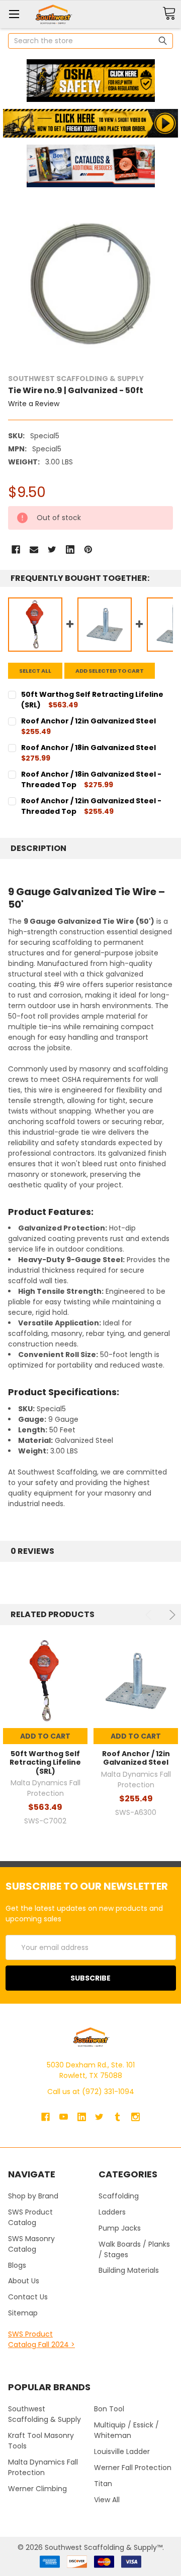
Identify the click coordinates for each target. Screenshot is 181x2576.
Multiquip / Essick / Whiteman (126, 2430)
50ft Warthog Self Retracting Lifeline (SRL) (45, 1762)
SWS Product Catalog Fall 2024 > (41, 2339)
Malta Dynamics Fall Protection (43, 2467)
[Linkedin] (70, 549)
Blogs (17, 2265)
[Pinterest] (88, 549)
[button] (90, 81)
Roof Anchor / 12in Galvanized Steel (136, 1758)
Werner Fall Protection (133, 2468)
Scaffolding (119, 2196)
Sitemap (23, 2313)
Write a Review (34, 404)
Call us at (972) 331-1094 (91, 2092)
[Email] (34, 549)
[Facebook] (16, 549)
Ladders (112, 2212)
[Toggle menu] (14, 14)
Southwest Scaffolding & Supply (44, 2414)
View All (107, 2500)
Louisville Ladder (122, 2451)
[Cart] (169, 14)
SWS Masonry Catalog (31, 2244)
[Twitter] (52, 549)
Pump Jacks (120, 2228)
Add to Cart (45, 1736)
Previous (150, 1615)
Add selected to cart (110, 671)
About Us (24, 2281)
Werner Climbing (37, 2489)
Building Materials (129, 2270)
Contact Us (28, 2297)
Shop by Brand (33, 2196)
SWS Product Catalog (30, 2217)
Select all (35, 671)
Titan (103, 2484)
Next (171, 1615)
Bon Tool (109, 2409)
